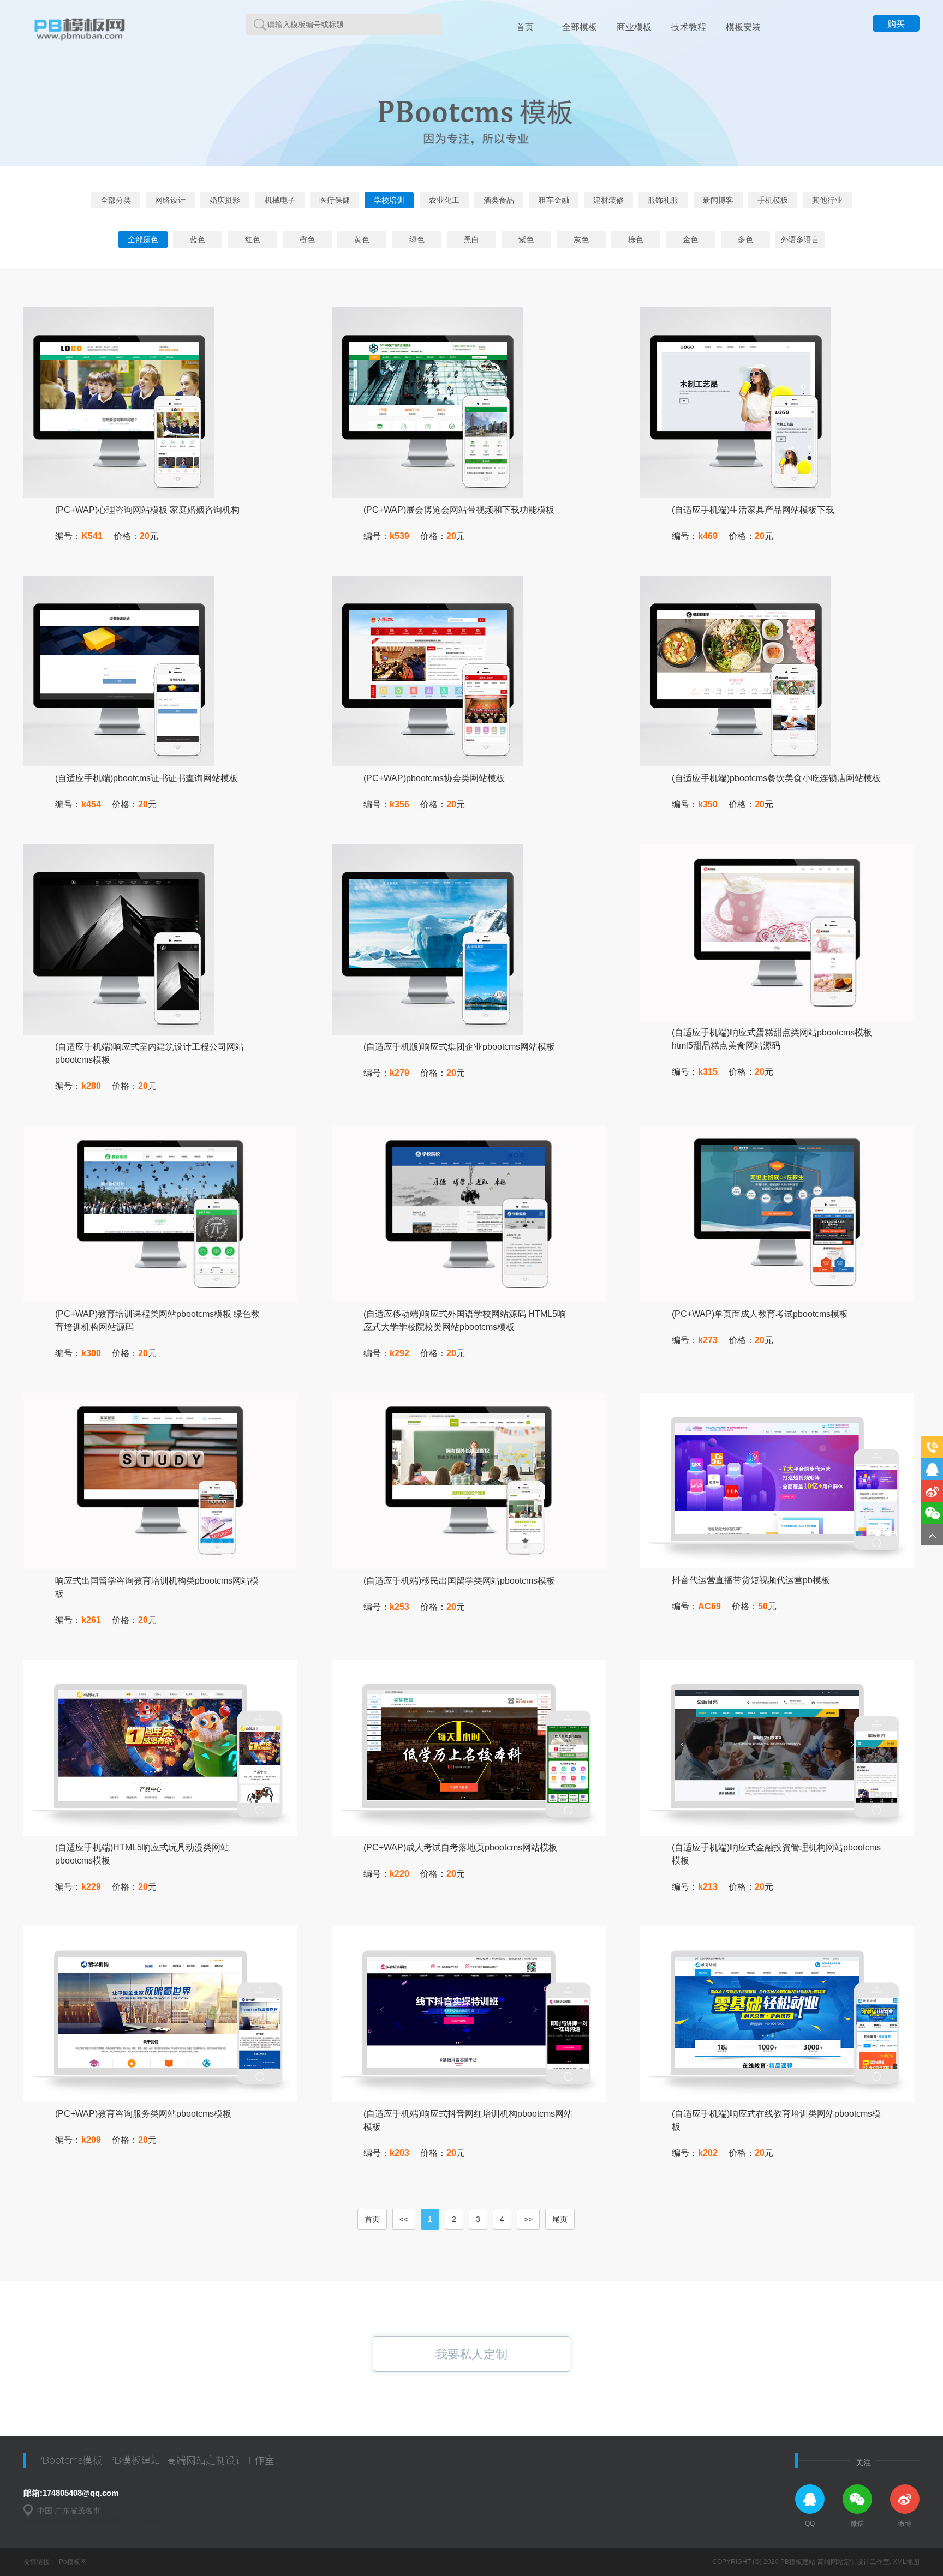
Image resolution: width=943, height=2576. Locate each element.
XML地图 (906, 2562)
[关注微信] (932, 1513)
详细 (235, 445)
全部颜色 (143, 239)
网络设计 (170, 200)
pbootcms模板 (44, 2521)
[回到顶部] (932, 1535)
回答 (152, 2521)
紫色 (526, 239)
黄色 (362, 239)
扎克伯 (134, 2521)
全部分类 (116, 200)
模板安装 (743, 27)
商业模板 (634, 27)
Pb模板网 (73, 2562)
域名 (95, 2521)
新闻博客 (718, 200)
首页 (525, 27)
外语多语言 (800, 239)
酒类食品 (499, 200)
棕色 (636, 239)
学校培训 (389, 200)
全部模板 (580, 27)
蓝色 (198, 239)
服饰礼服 (663, 200)
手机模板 (773, 200)
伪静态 (77, 2521)
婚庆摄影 (225, 200)
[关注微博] (932, 1491)
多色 (745, 239)
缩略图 (113, 2521)
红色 (253, 239)
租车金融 (554, 200)
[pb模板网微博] (905, 2499)
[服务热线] (932, 1447)
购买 (896, 24)
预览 (90, 433)
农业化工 (444, 200)
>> (528, 2219)
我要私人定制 (471, 2354)
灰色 (581, 239)
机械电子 (280, 200)
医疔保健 (335, 200)
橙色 (307, 239)
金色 (690, 239)
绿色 (417, 239)
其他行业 (827, 200)
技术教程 (689, 27)
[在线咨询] (932, 1469)
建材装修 (608, 200)
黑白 (471, 239)
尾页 (560, 2219)
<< (404, 2219)
